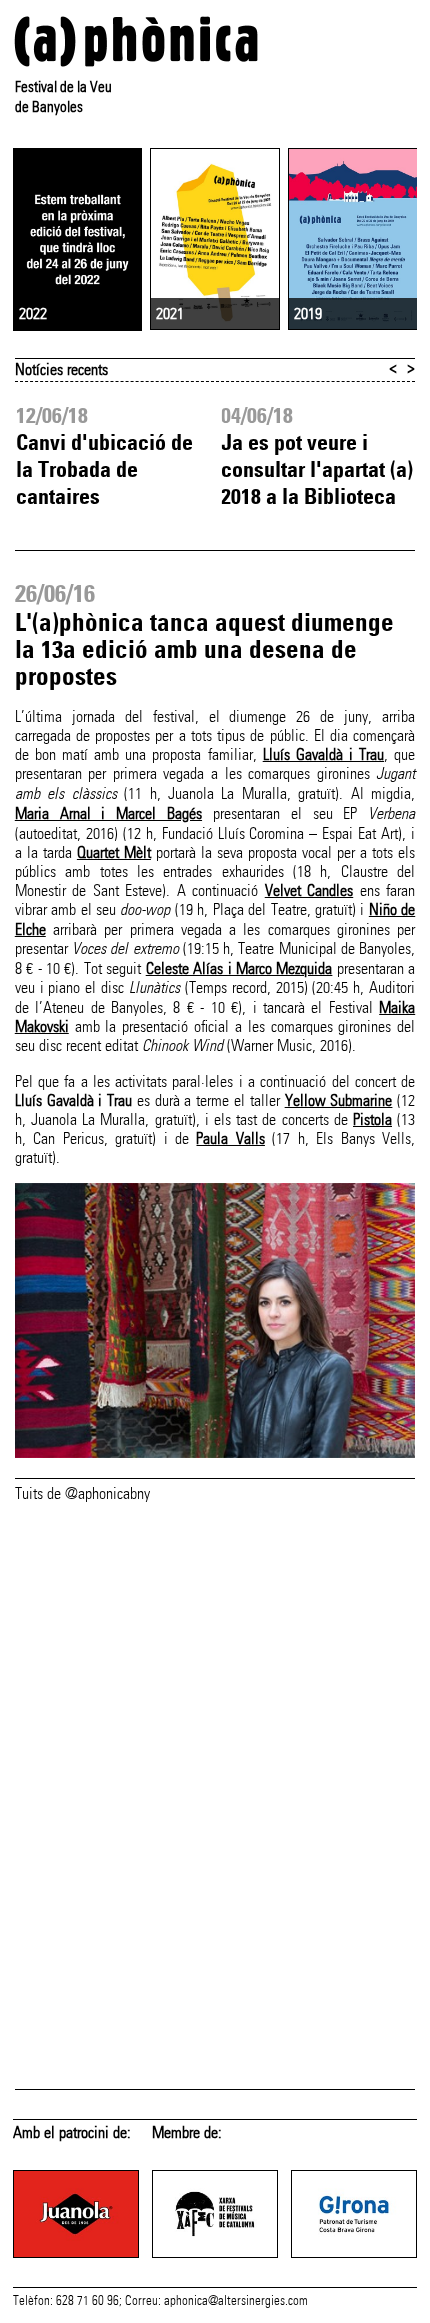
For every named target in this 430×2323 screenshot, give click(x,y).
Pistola (372, 1119)
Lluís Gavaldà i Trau (323, 754)
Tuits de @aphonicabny (82, 1493)
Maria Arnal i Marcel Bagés (108, 813)
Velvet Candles (309, 890)
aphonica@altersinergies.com (236, 2301)
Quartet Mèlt (114, 852)
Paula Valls (230, 1138)
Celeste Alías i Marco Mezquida (239, 968)
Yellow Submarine (339, 1100)
